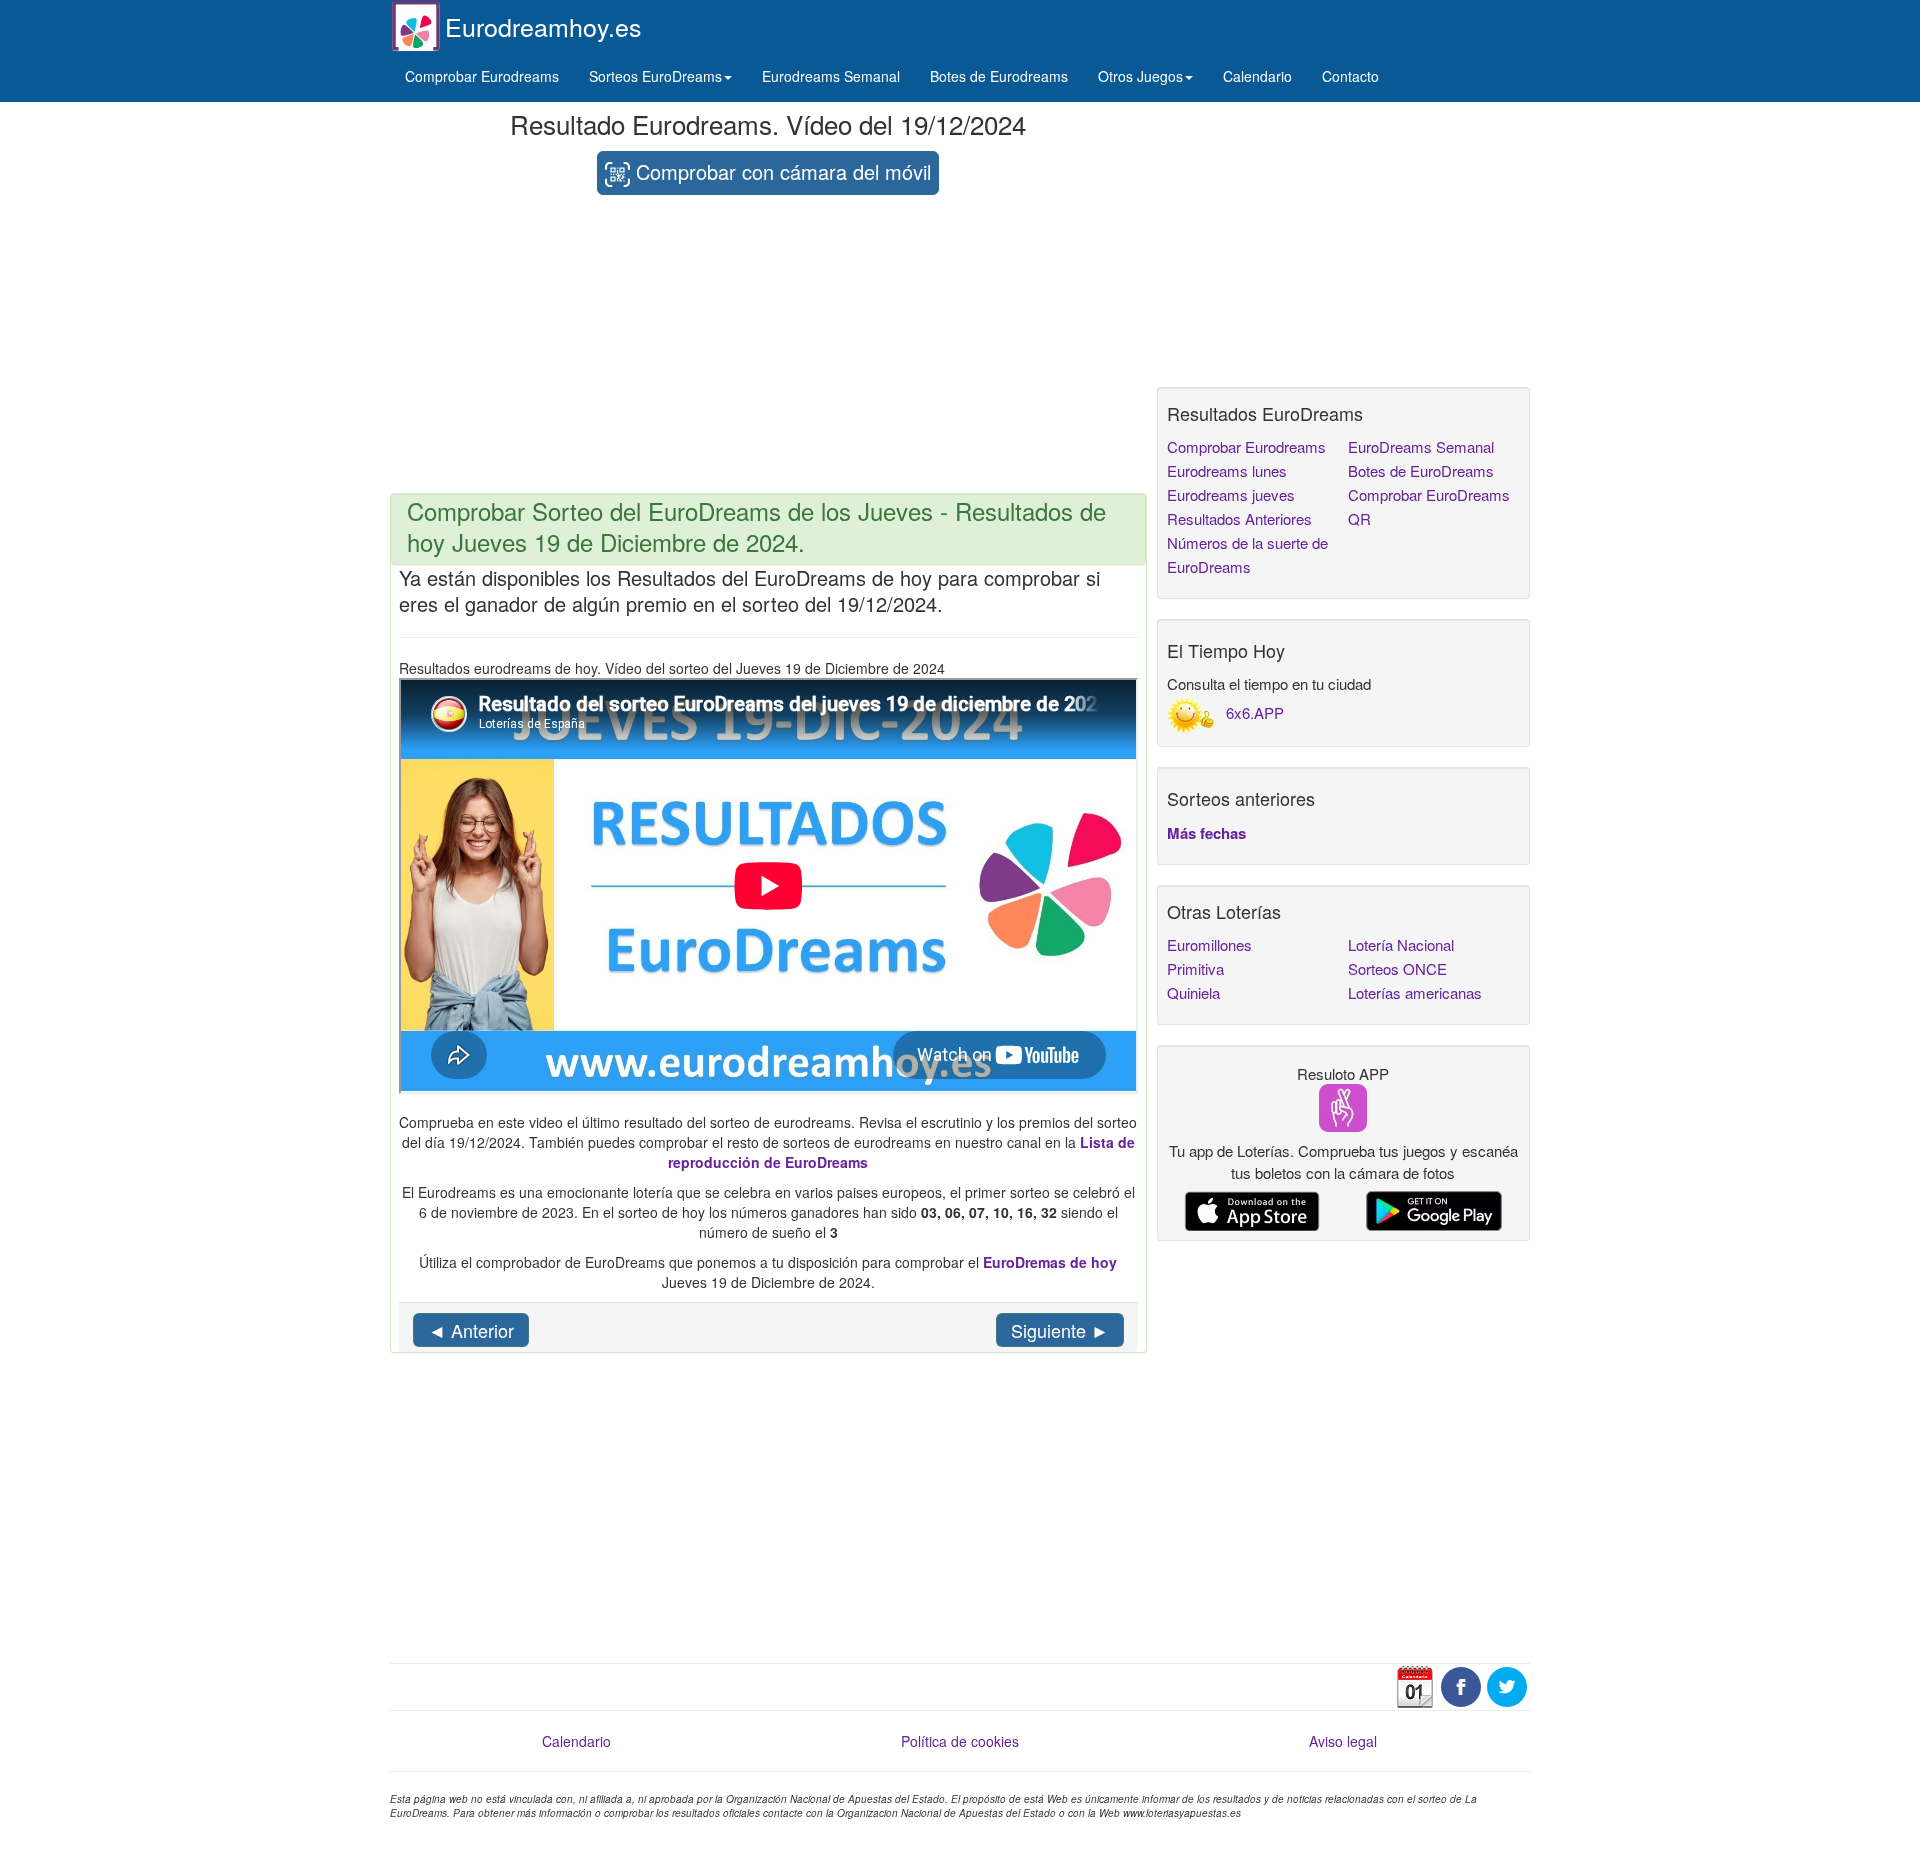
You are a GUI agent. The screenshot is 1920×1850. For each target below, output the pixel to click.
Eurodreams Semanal (831, 76)
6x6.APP (1255, 712)
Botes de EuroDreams (1421, 470)
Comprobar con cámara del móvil (780, 171)
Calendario (1257, 76)
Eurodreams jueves (1231, 494)
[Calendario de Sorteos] (1415, 1685)
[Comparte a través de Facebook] (1461, 1685)
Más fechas (1206, 833)
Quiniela (1193, 992)
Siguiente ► (1060, 1330)
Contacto (1350, 76)
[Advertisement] (768, 345)
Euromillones (1209, 944)
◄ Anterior (471, 1330)
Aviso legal (1343, 1741)
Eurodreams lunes (1227, 470)
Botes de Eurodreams (999, 76)
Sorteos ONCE (1397, 968)
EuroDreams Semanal (1421, 446)
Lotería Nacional (1401, 944)
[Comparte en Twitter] (1507, 1685)
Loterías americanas (1415, 992)
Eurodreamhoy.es (543, 26)
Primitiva (1195, 968)
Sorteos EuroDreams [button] (655, 76)
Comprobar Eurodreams (482, 76)
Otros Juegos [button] (1140, 76)
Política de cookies (960, 1741)
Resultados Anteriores (1239, 518)
